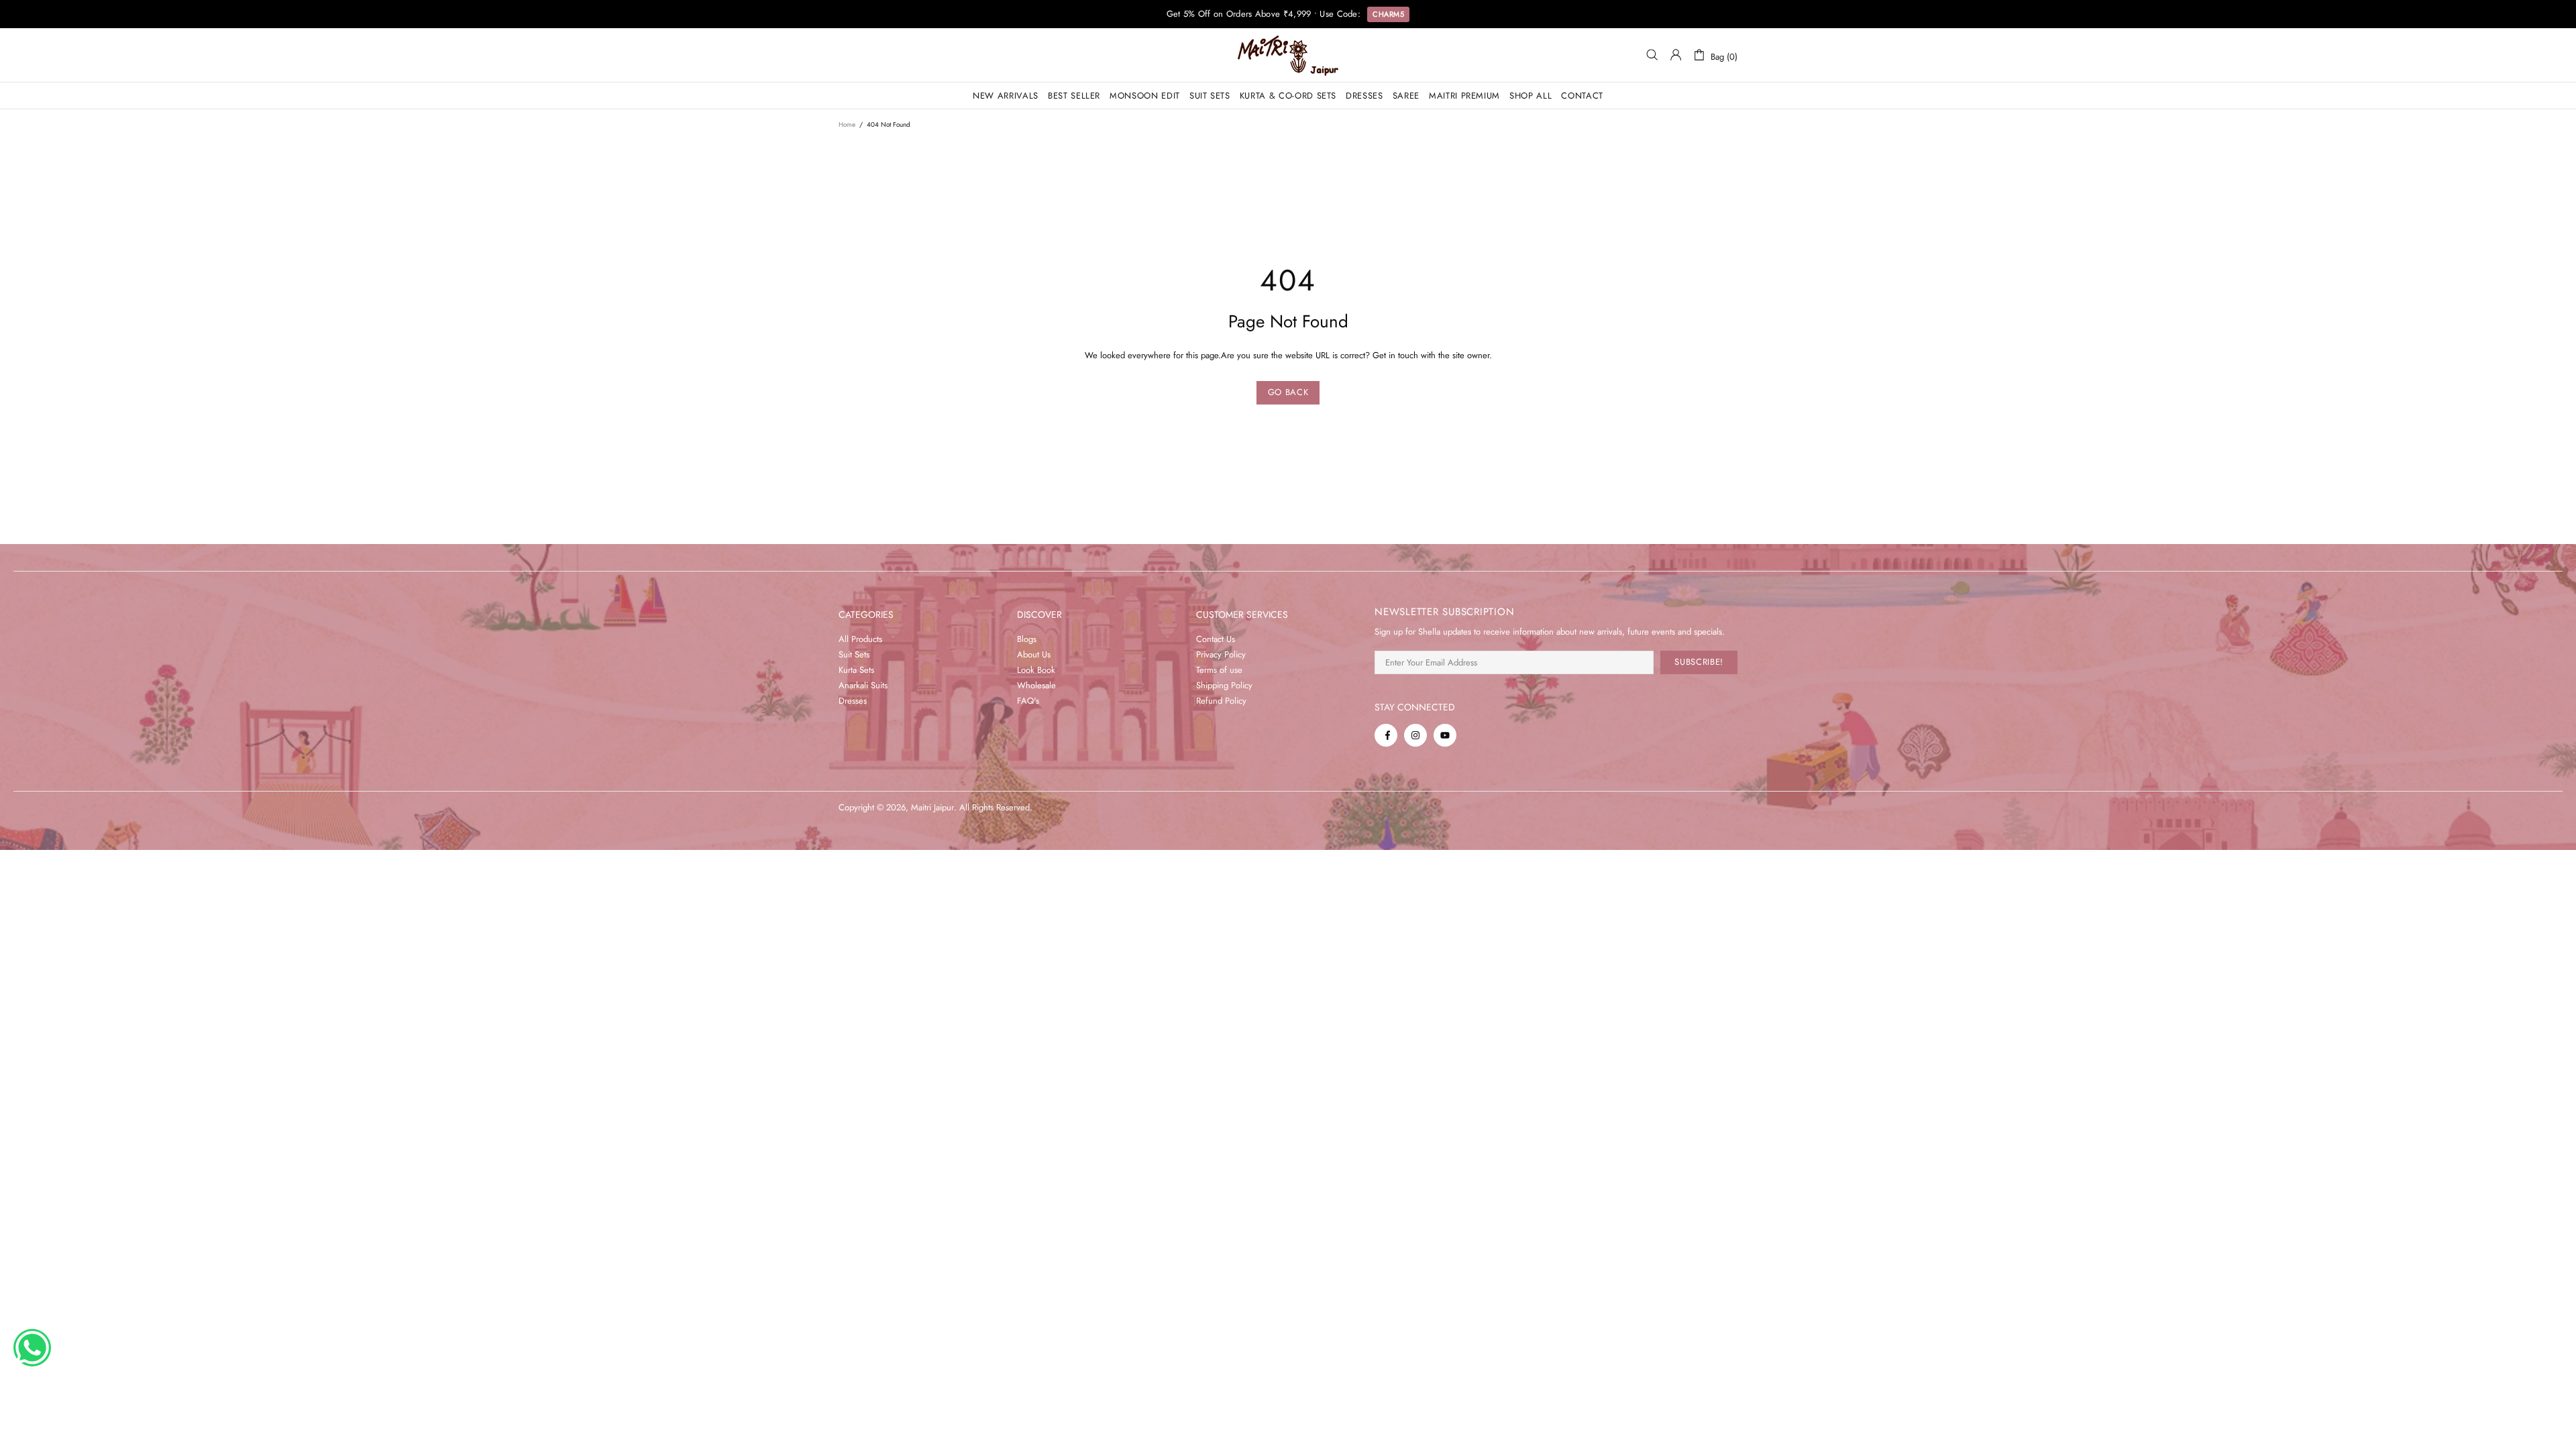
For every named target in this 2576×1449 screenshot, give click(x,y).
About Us (1034, 654)
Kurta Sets (856, 670)
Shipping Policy (1224, 685)
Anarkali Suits (863, 685)
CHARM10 (1391, 19)
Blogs (1027, 639)
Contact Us (1216, 639)
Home (847, 124)
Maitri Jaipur (1288, 55)
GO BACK (1288, 392)
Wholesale (1036, 685)
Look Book (1036, 670)
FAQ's (1028, 701)
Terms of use (1219, 670)
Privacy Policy (1221, 654)
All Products (860, 639)
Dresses (853, 701)
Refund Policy (1221, 701)
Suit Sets (854, 654)
